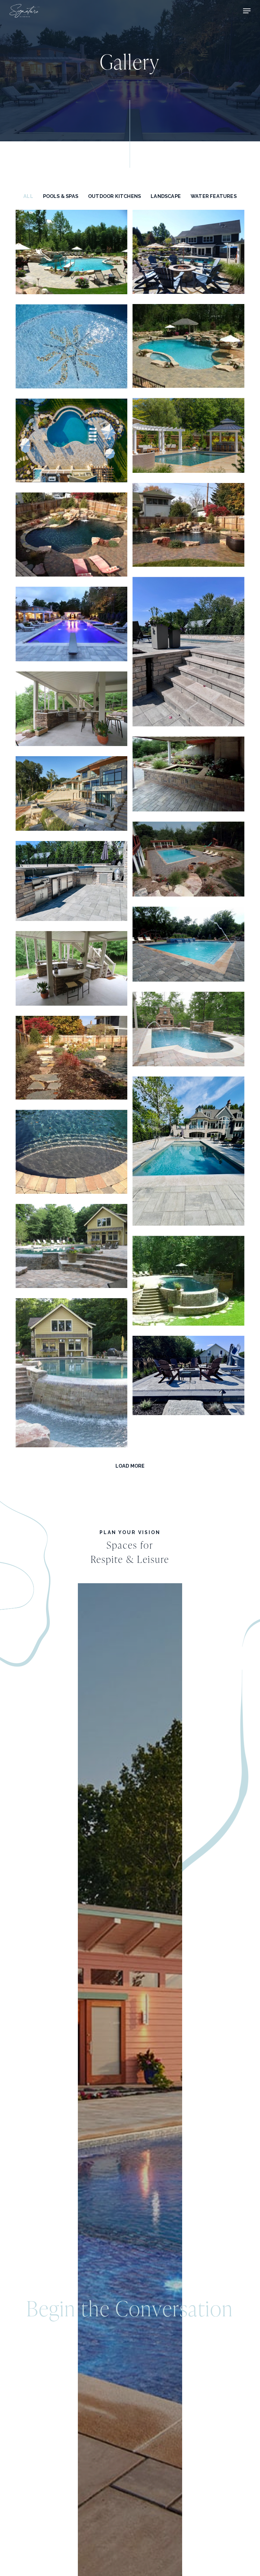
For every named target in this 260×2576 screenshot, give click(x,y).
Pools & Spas (61, 196)
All (28, 196)
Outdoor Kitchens (114, 196)
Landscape (166, 196)
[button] (247, 11)
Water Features (214, 196)
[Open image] (71, 255)
